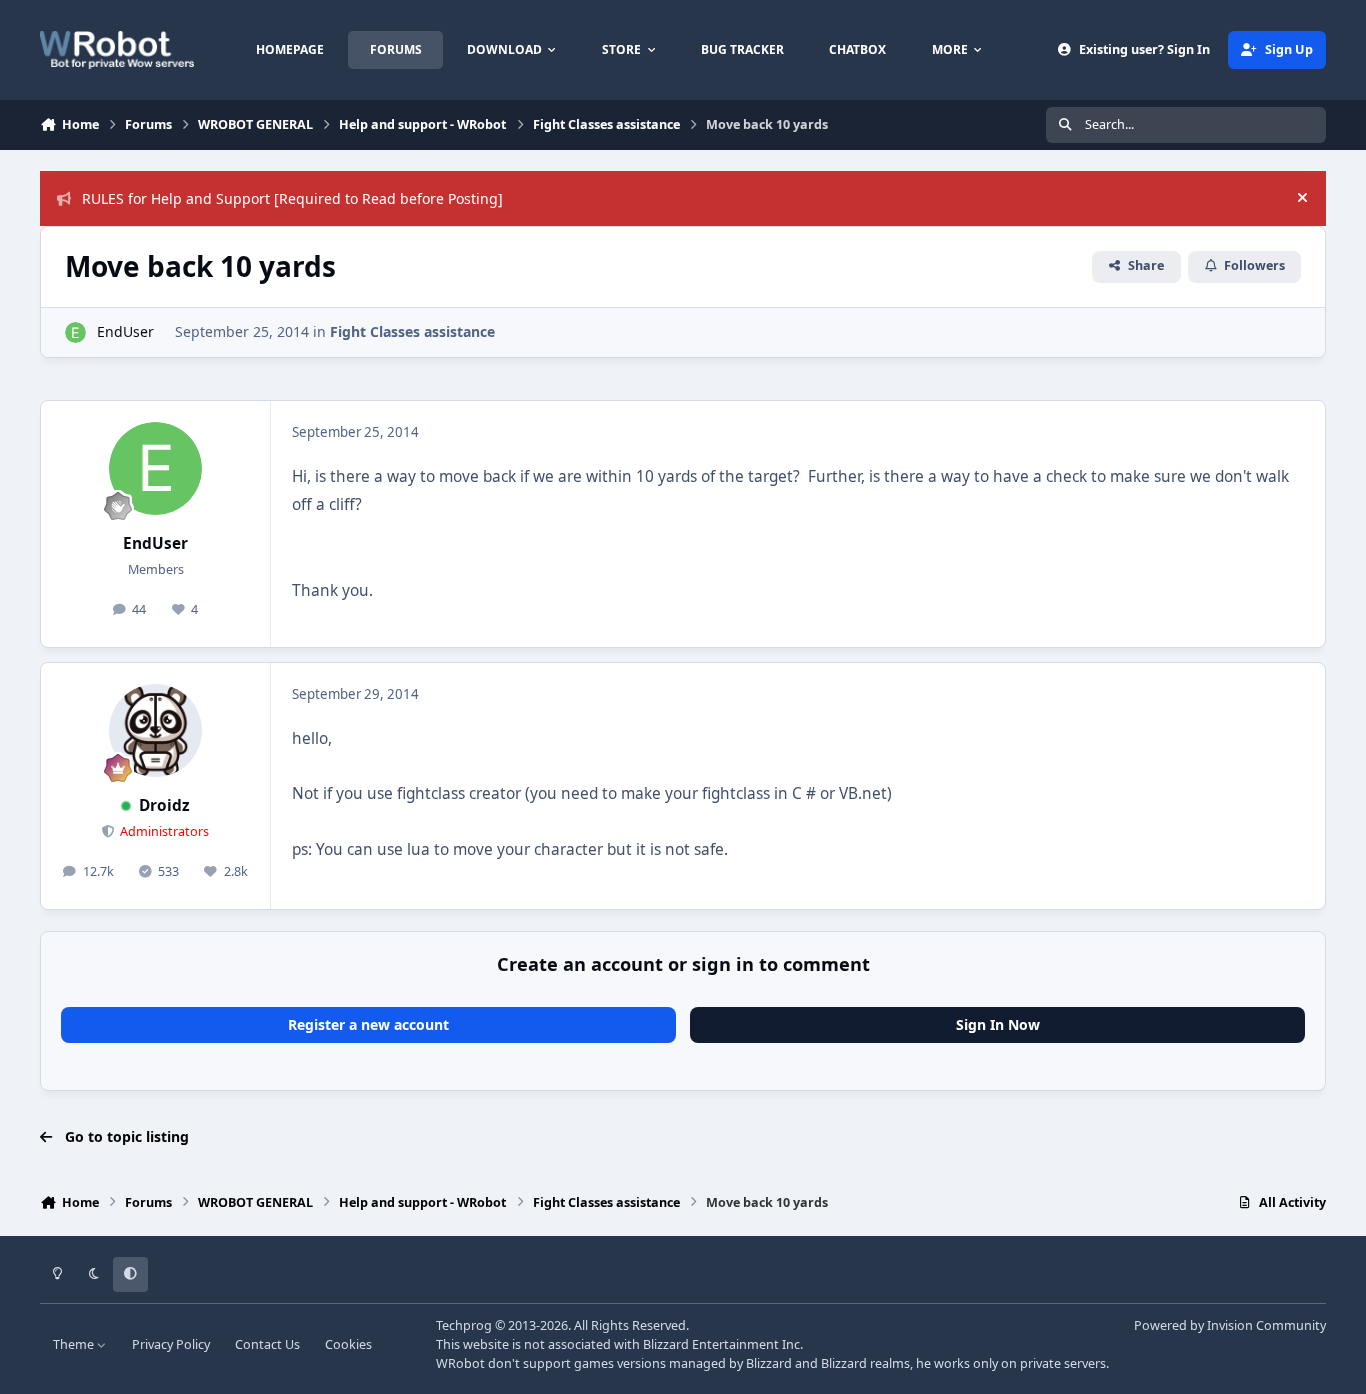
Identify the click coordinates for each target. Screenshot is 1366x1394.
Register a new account (368, 1024)
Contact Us (267, 1344)
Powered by (1230, 1325)
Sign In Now (998, 1024)
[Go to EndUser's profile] (75, 332)
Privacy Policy (171, 1344)
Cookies (348, 1344)
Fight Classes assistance (412, 331)
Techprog (464, 1325)
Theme (75, 1344)
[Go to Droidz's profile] (156, 731)
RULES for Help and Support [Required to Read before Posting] (292, 198)
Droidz (164, 805)
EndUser (125, 331)
